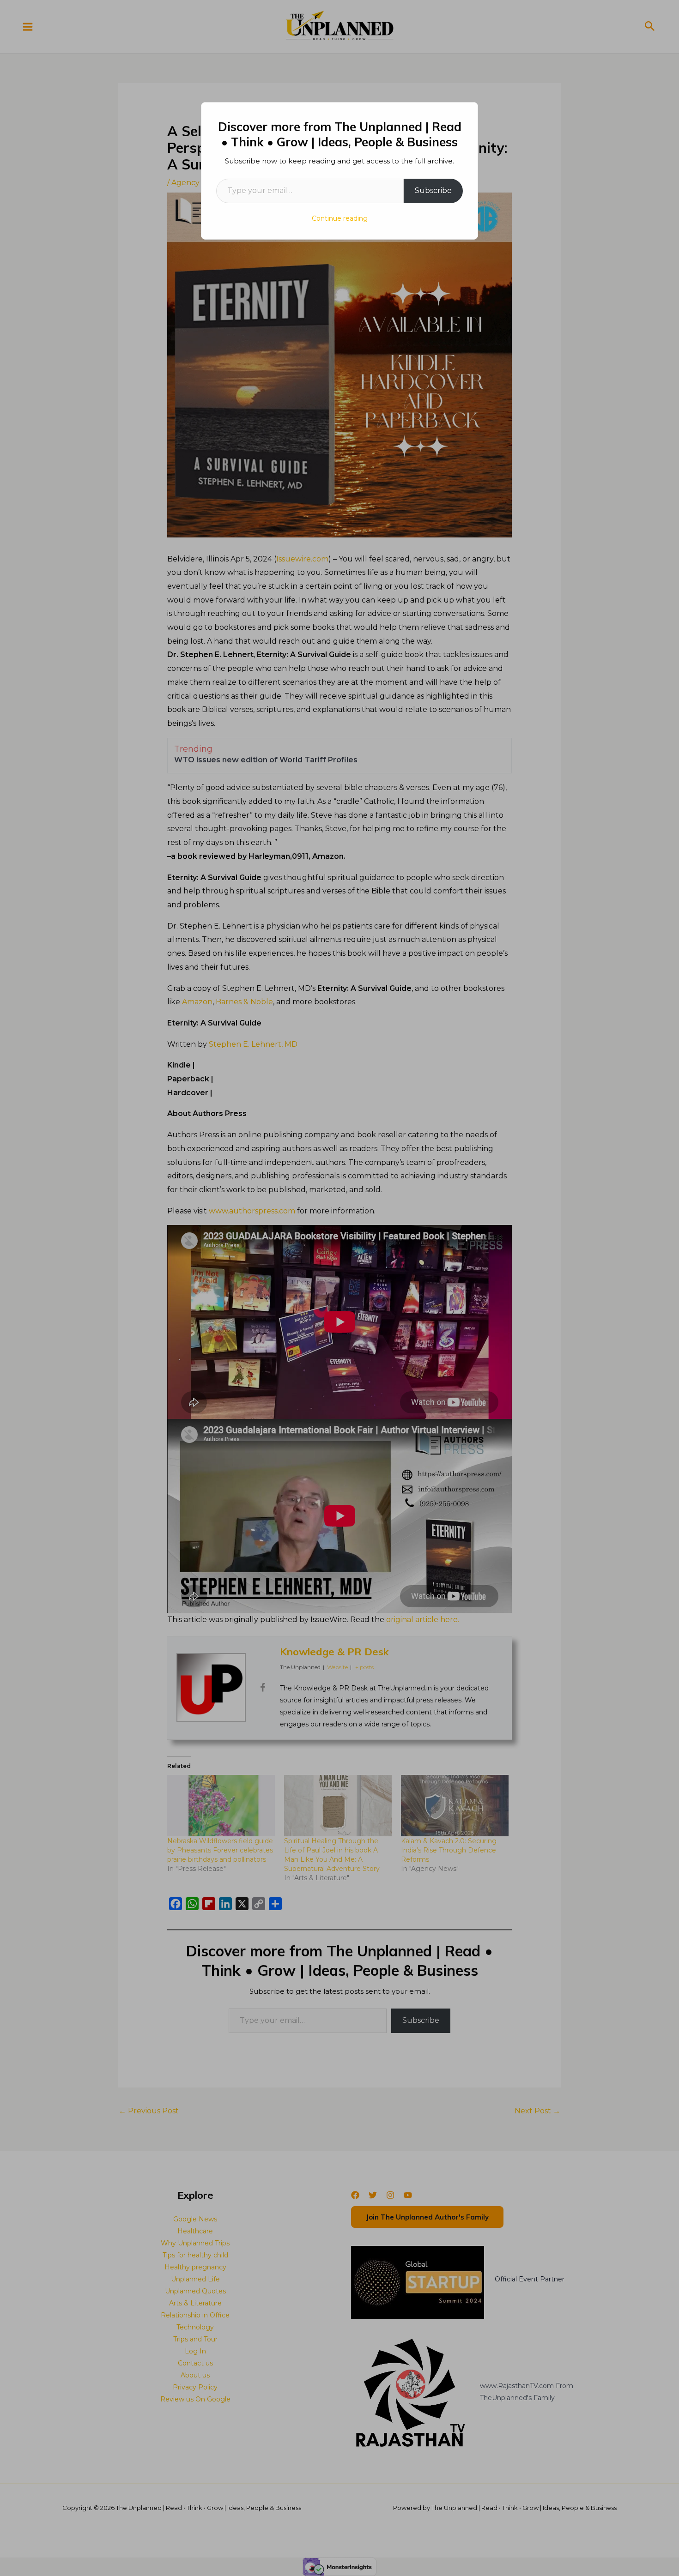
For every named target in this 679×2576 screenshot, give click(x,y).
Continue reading (340, 218)
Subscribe (433, 190)
